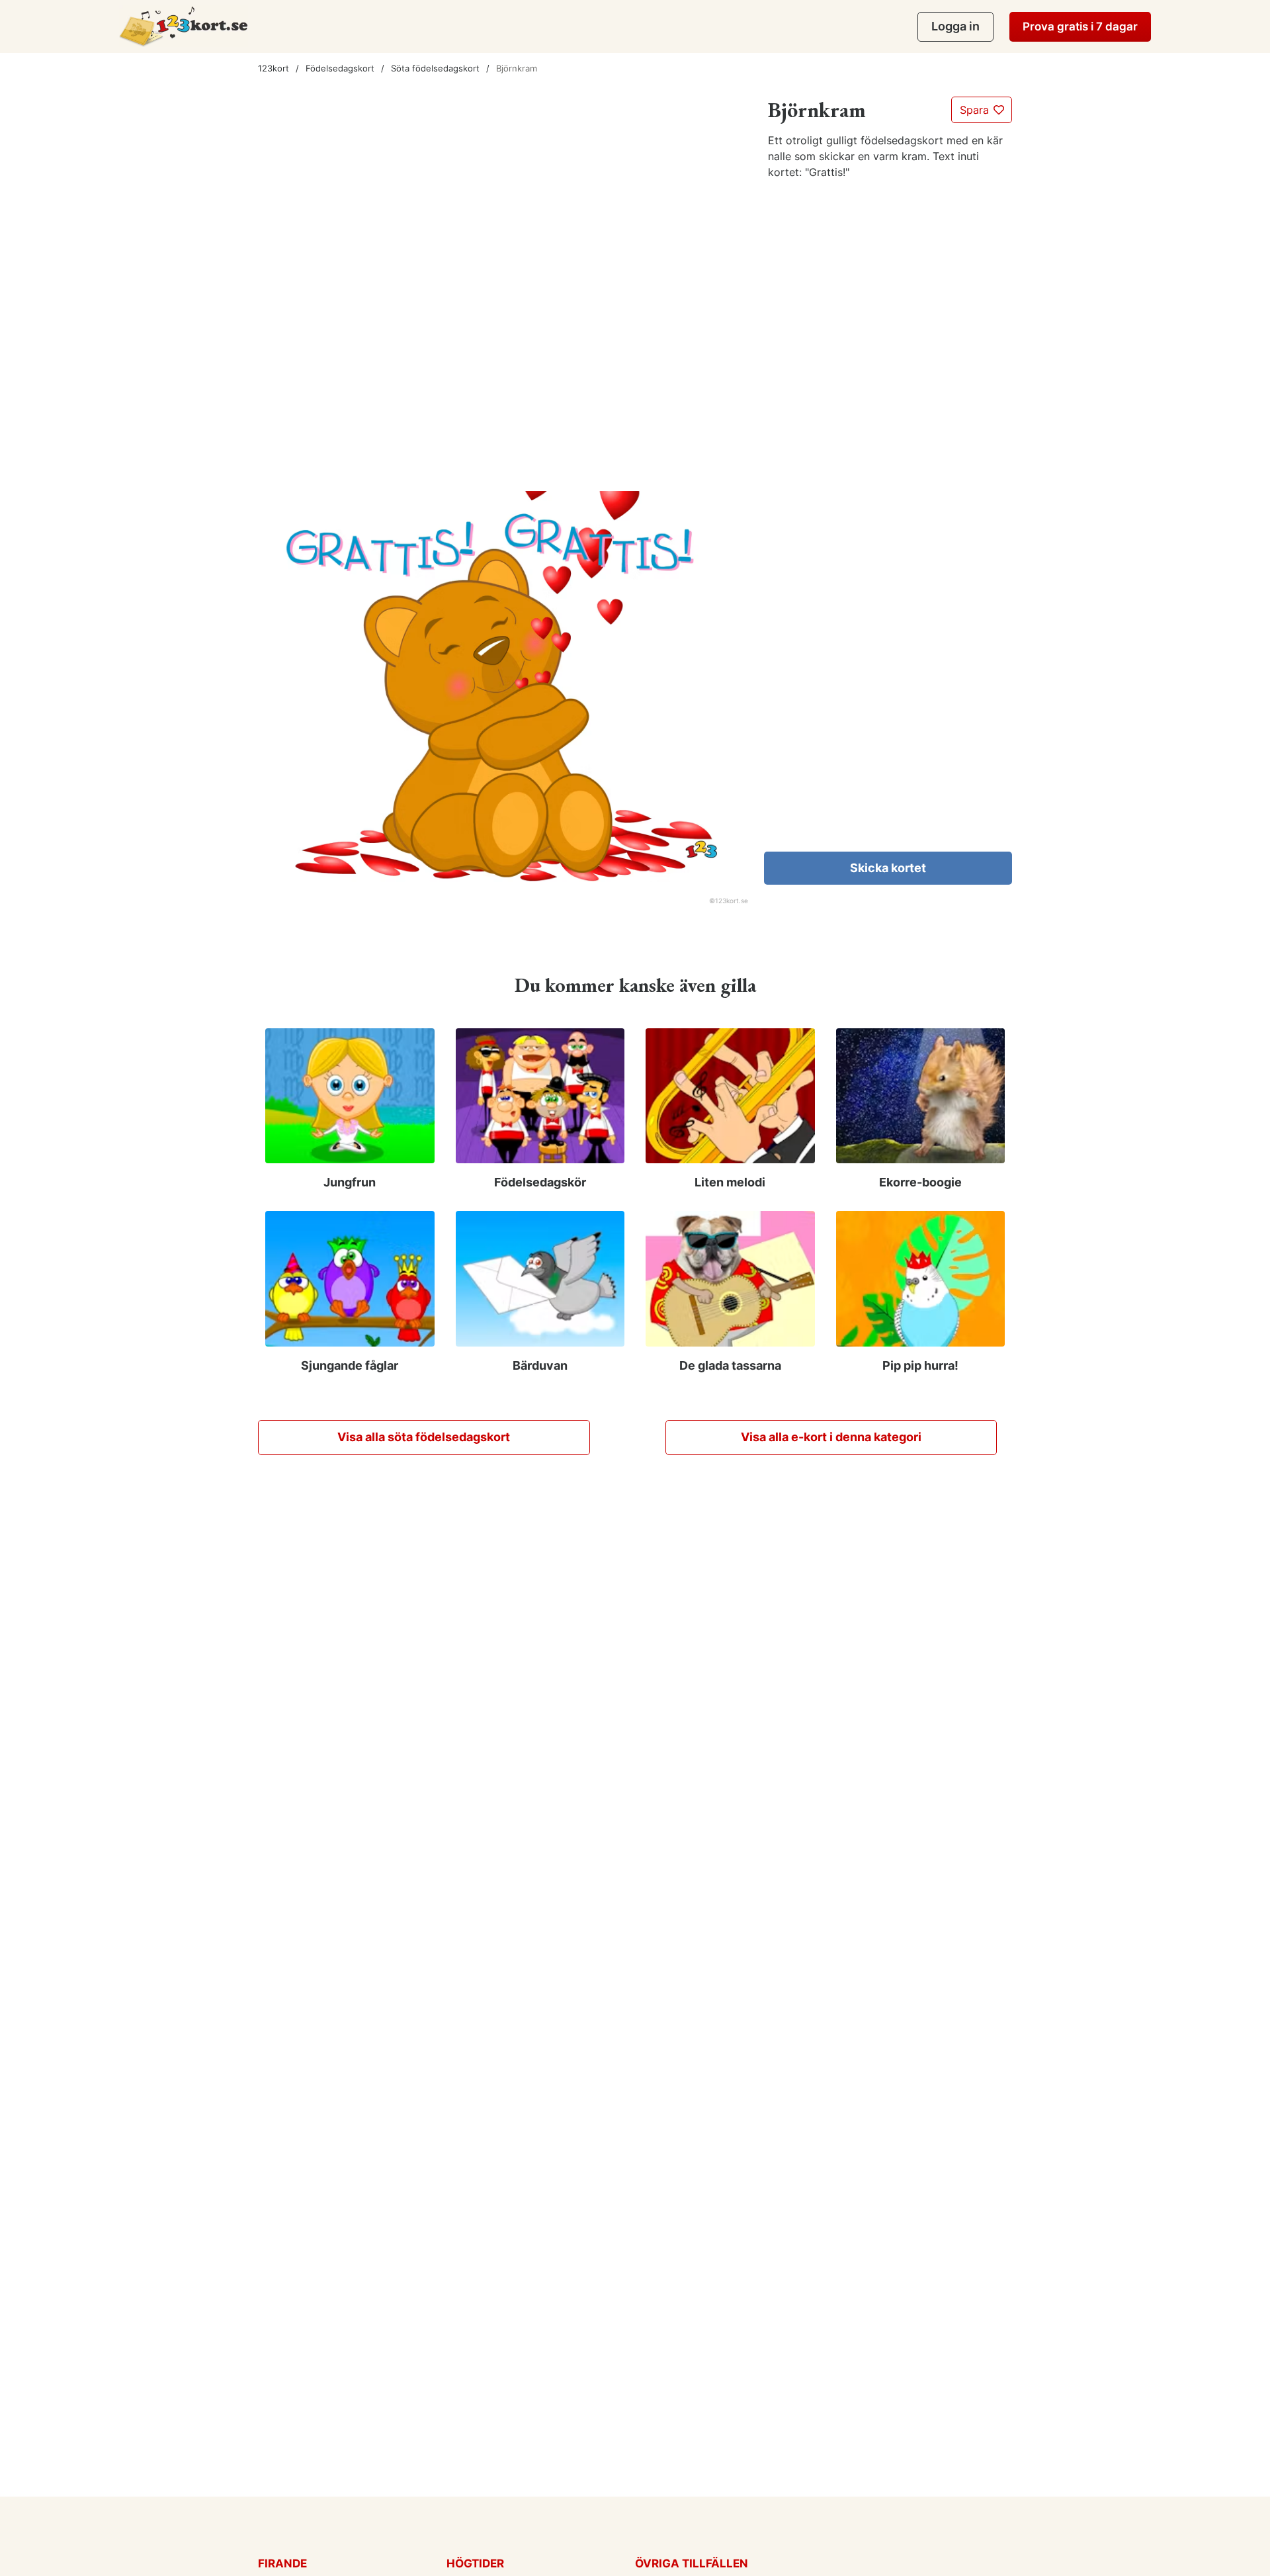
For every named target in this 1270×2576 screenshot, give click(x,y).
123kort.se (732, 901)
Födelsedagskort (340, 68)
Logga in (955, 26)
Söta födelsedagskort (435, 68)
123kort (274, 68)
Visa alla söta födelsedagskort (424, 1437)
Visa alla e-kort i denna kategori (831, 1437)
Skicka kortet (888, 868)
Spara (976, 110)
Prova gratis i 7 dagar (1080, 26)
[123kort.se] (184, 26)
